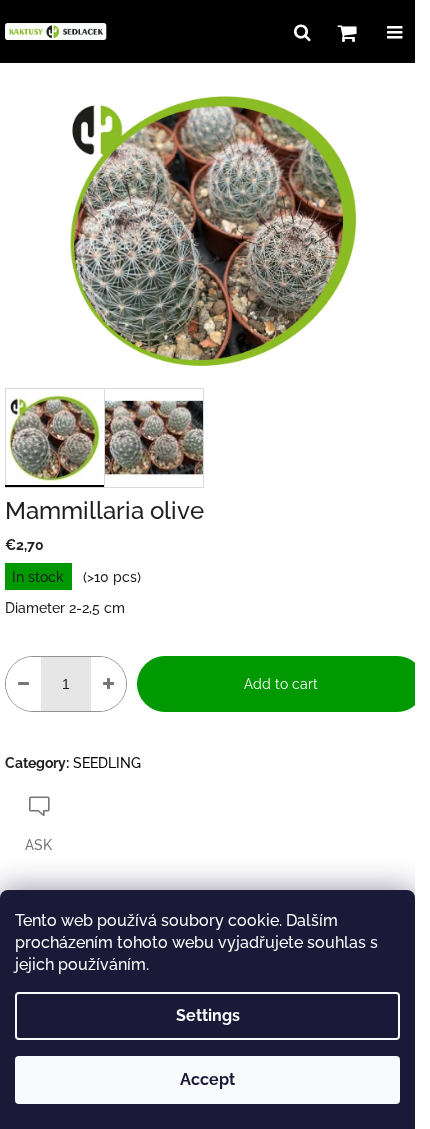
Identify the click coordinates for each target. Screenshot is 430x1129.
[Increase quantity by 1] (108, 684)
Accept (207, 1079)
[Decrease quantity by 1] (23, 684)
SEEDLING (107, 763)
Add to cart (281, 684)
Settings (208, 1015)
